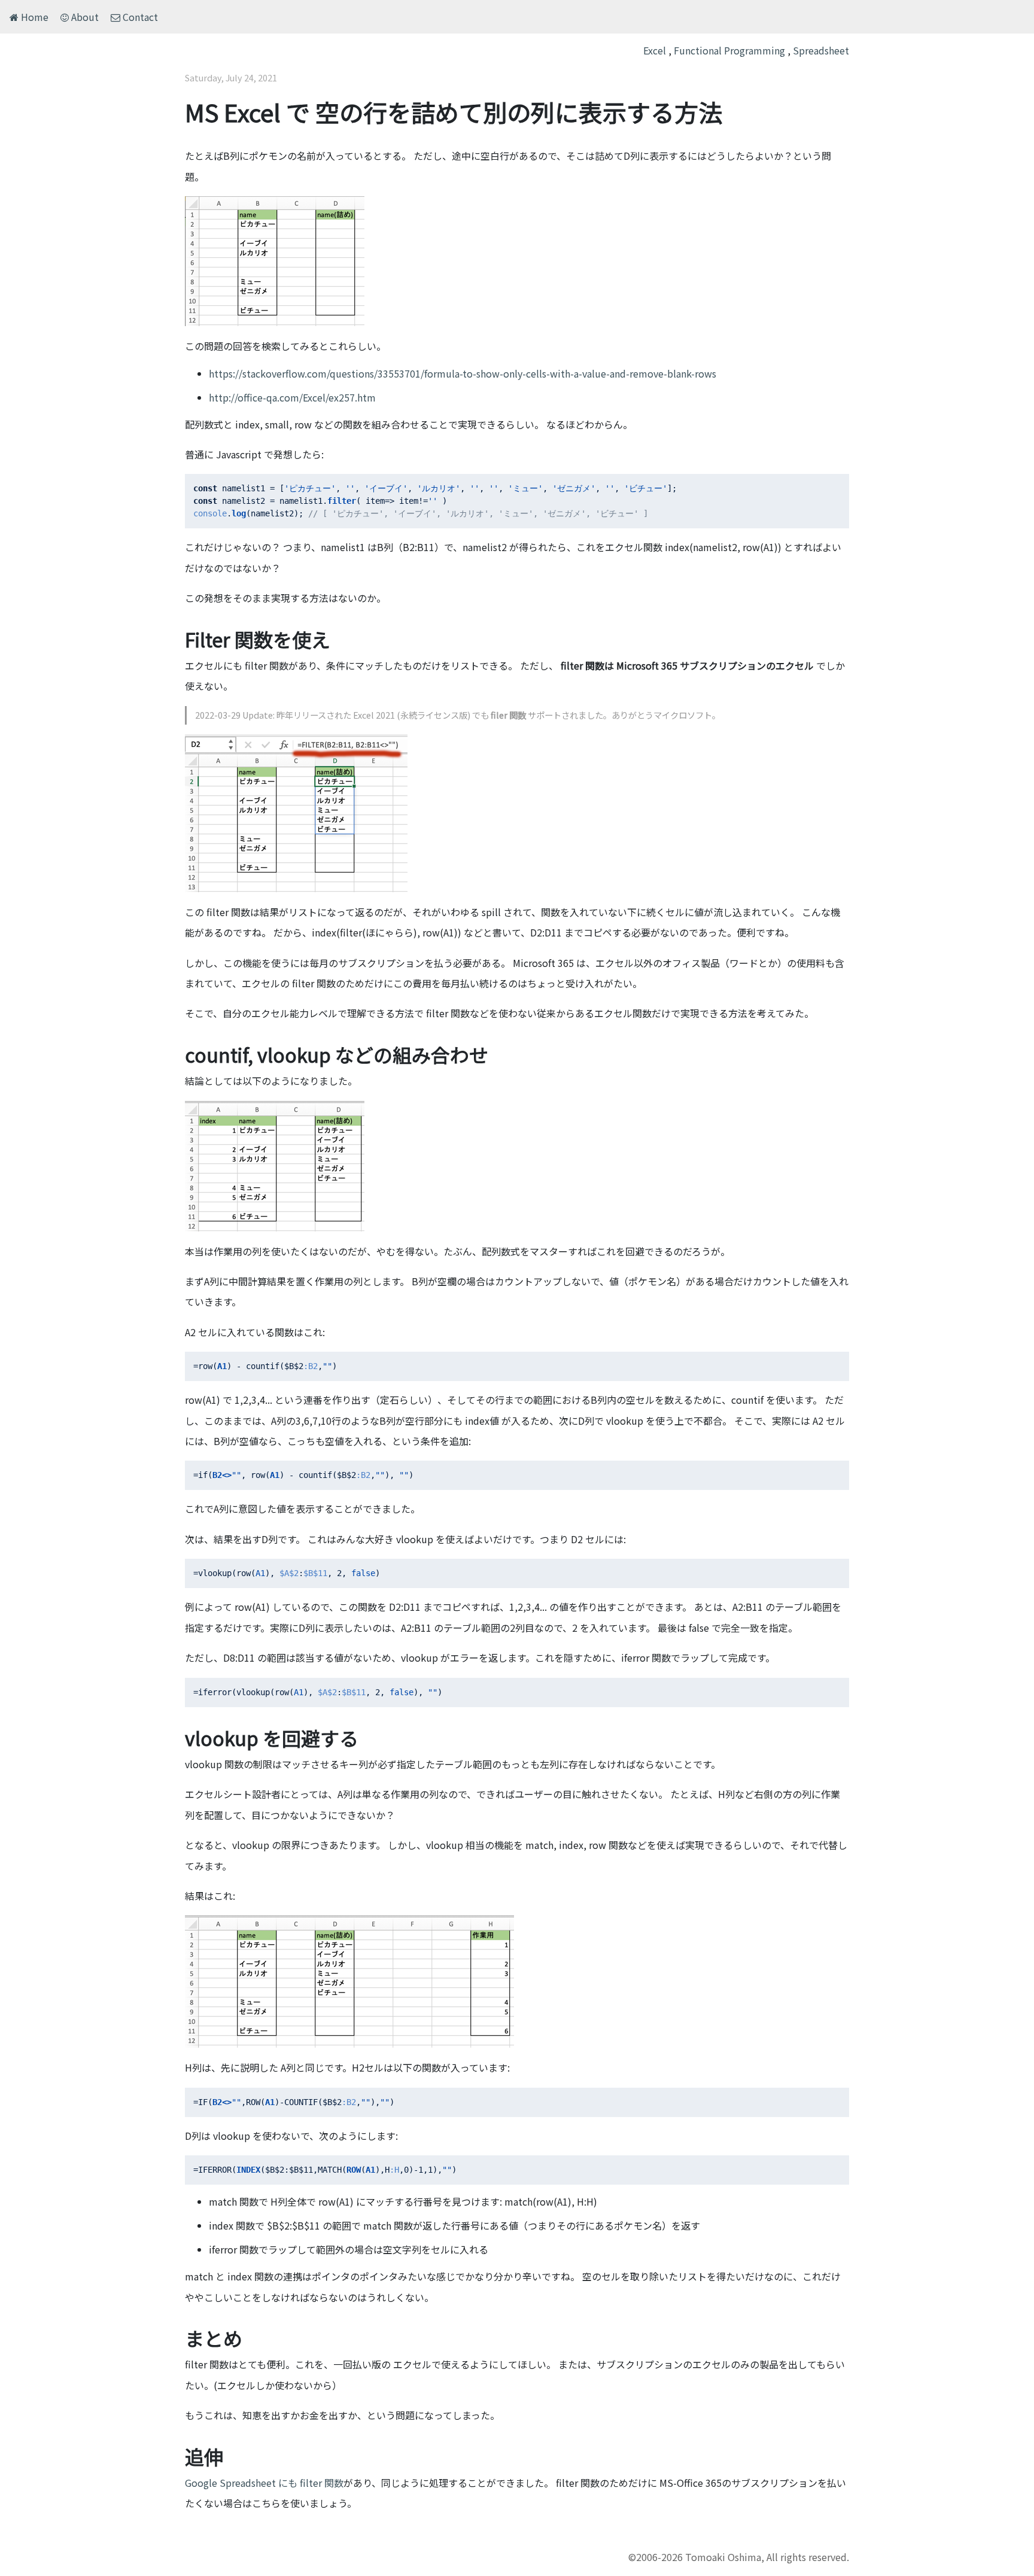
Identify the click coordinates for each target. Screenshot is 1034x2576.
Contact (139, 17)
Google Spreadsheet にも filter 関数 (264, 2483)
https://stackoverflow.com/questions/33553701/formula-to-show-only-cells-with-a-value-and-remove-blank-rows (463, 373)
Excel (655, 50)
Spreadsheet (821, 50)
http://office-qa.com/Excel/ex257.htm (292, 397)
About (84, 17)
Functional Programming (729, 50)
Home (34, 17)
